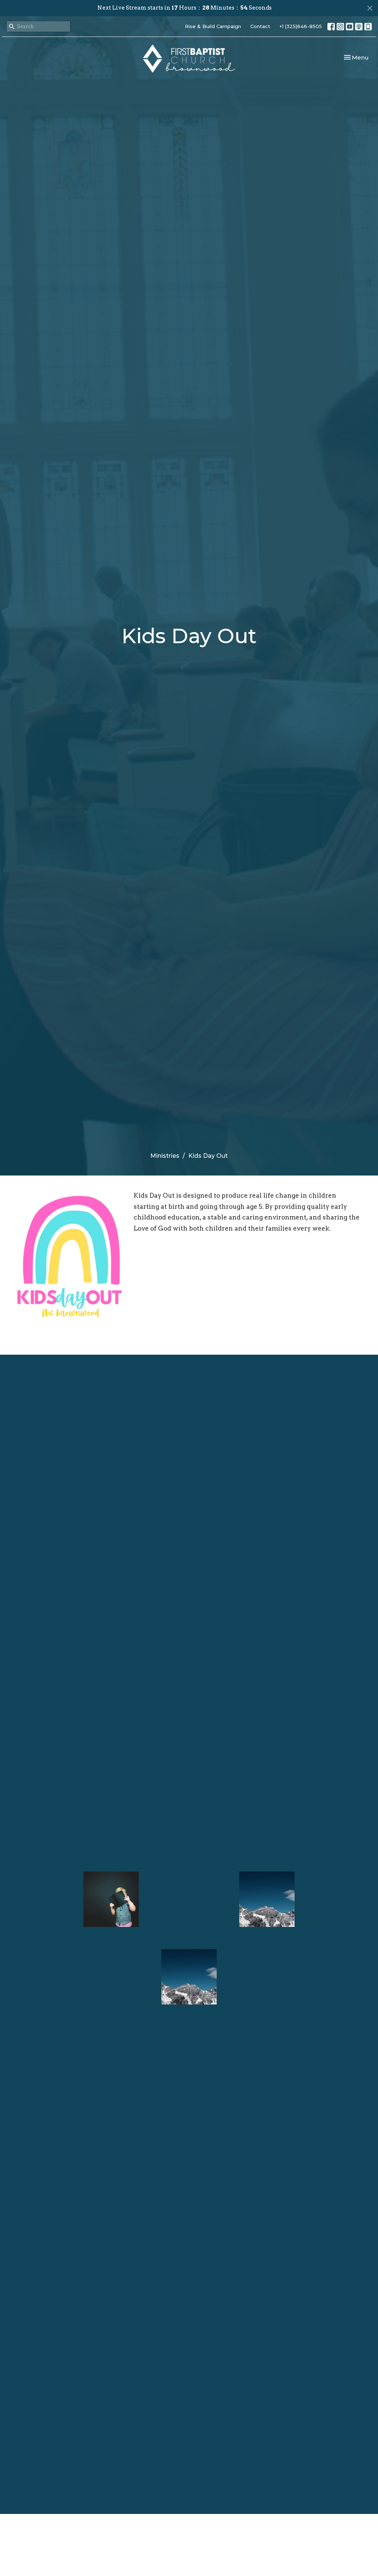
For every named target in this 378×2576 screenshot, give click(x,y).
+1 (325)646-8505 (301, 26)
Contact (260, 26)
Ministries (165, 1156)
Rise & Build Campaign (213, 26)
